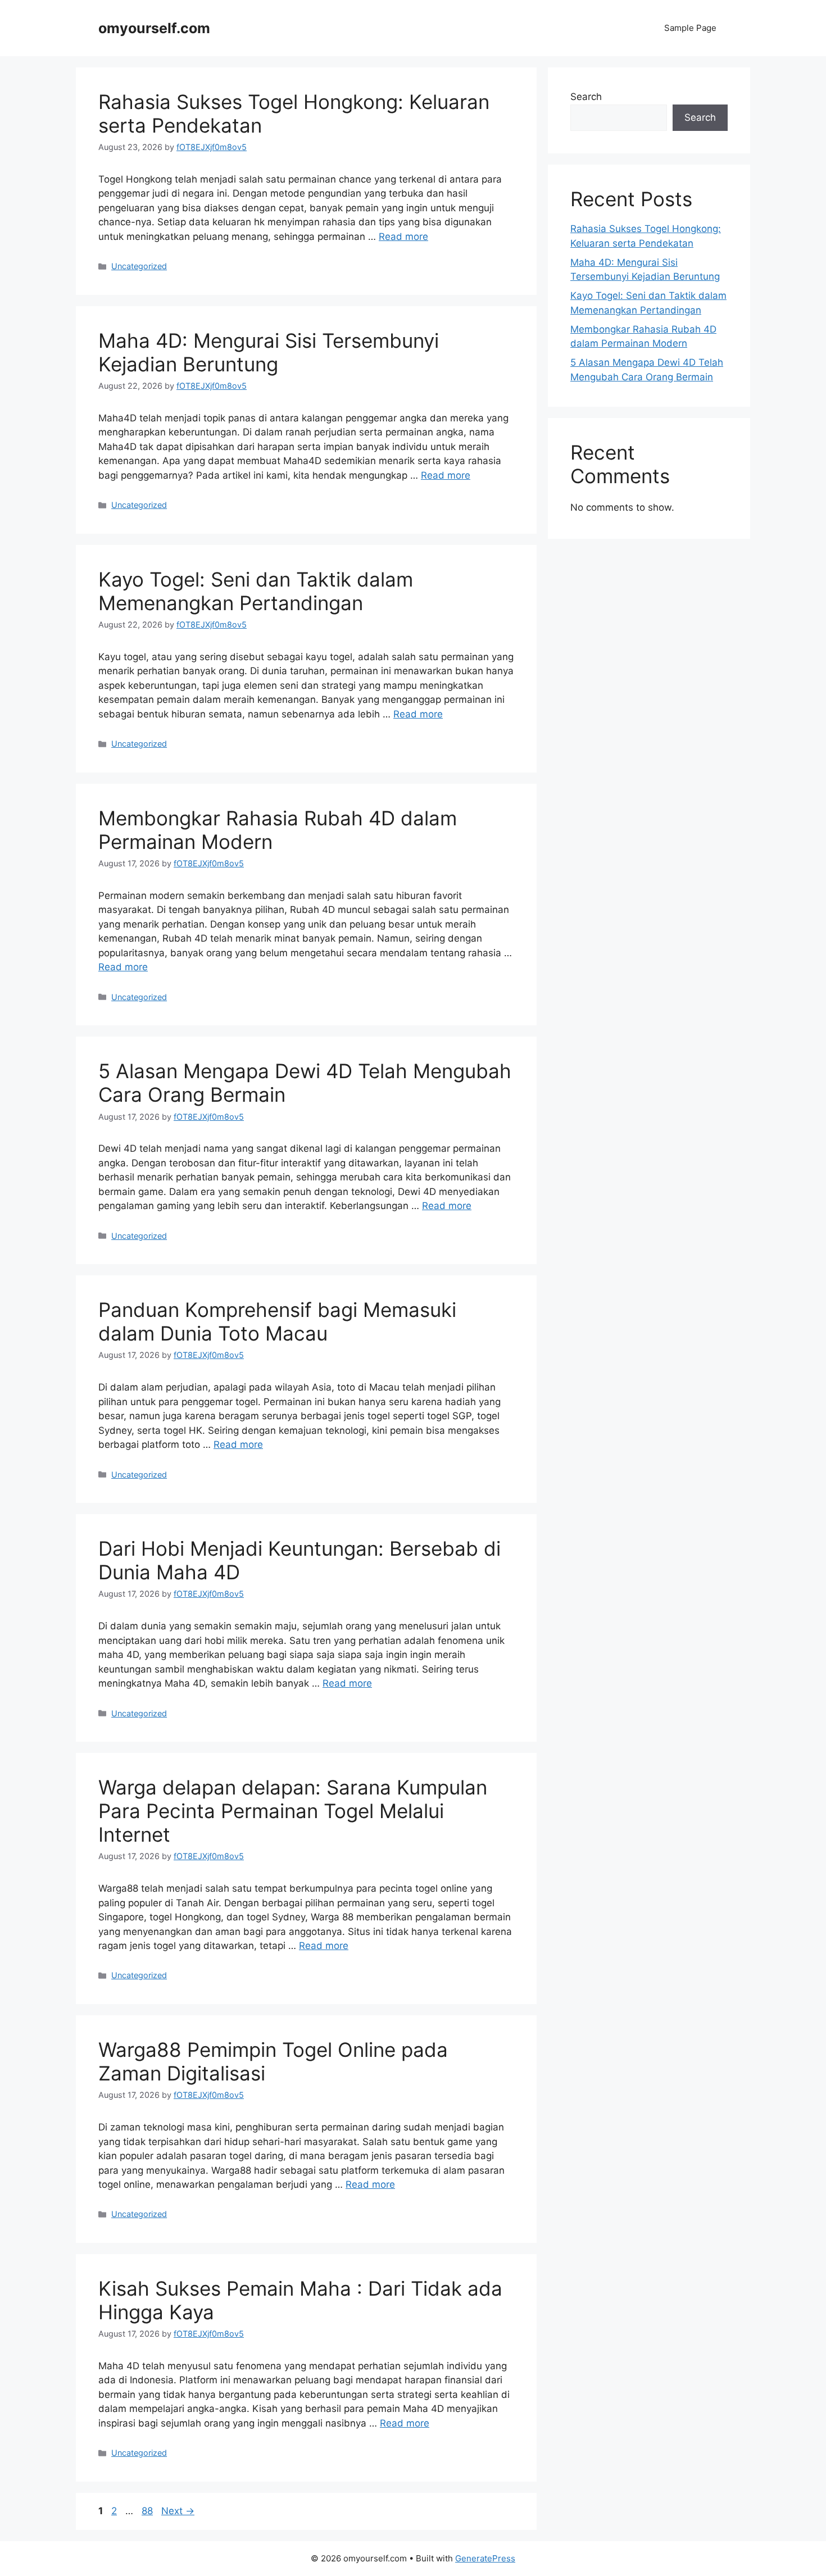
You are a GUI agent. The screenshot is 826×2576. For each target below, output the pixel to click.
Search (586, 97)
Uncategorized (139, 266)
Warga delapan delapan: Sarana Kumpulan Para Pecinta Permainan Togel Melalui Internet (293, 1811)
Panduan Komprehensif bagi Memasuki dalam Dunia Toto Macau (277, 1321)
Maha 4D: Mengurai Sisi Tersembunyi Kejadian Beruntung (269, 352)
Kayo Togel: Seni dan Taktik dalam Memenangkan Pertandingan (256, 591)
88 (148, 2511)
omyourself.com (154, 28)
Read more (403, 237)
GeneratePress (485, 2558)
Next (178, 2511)
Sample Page (690, 28)
